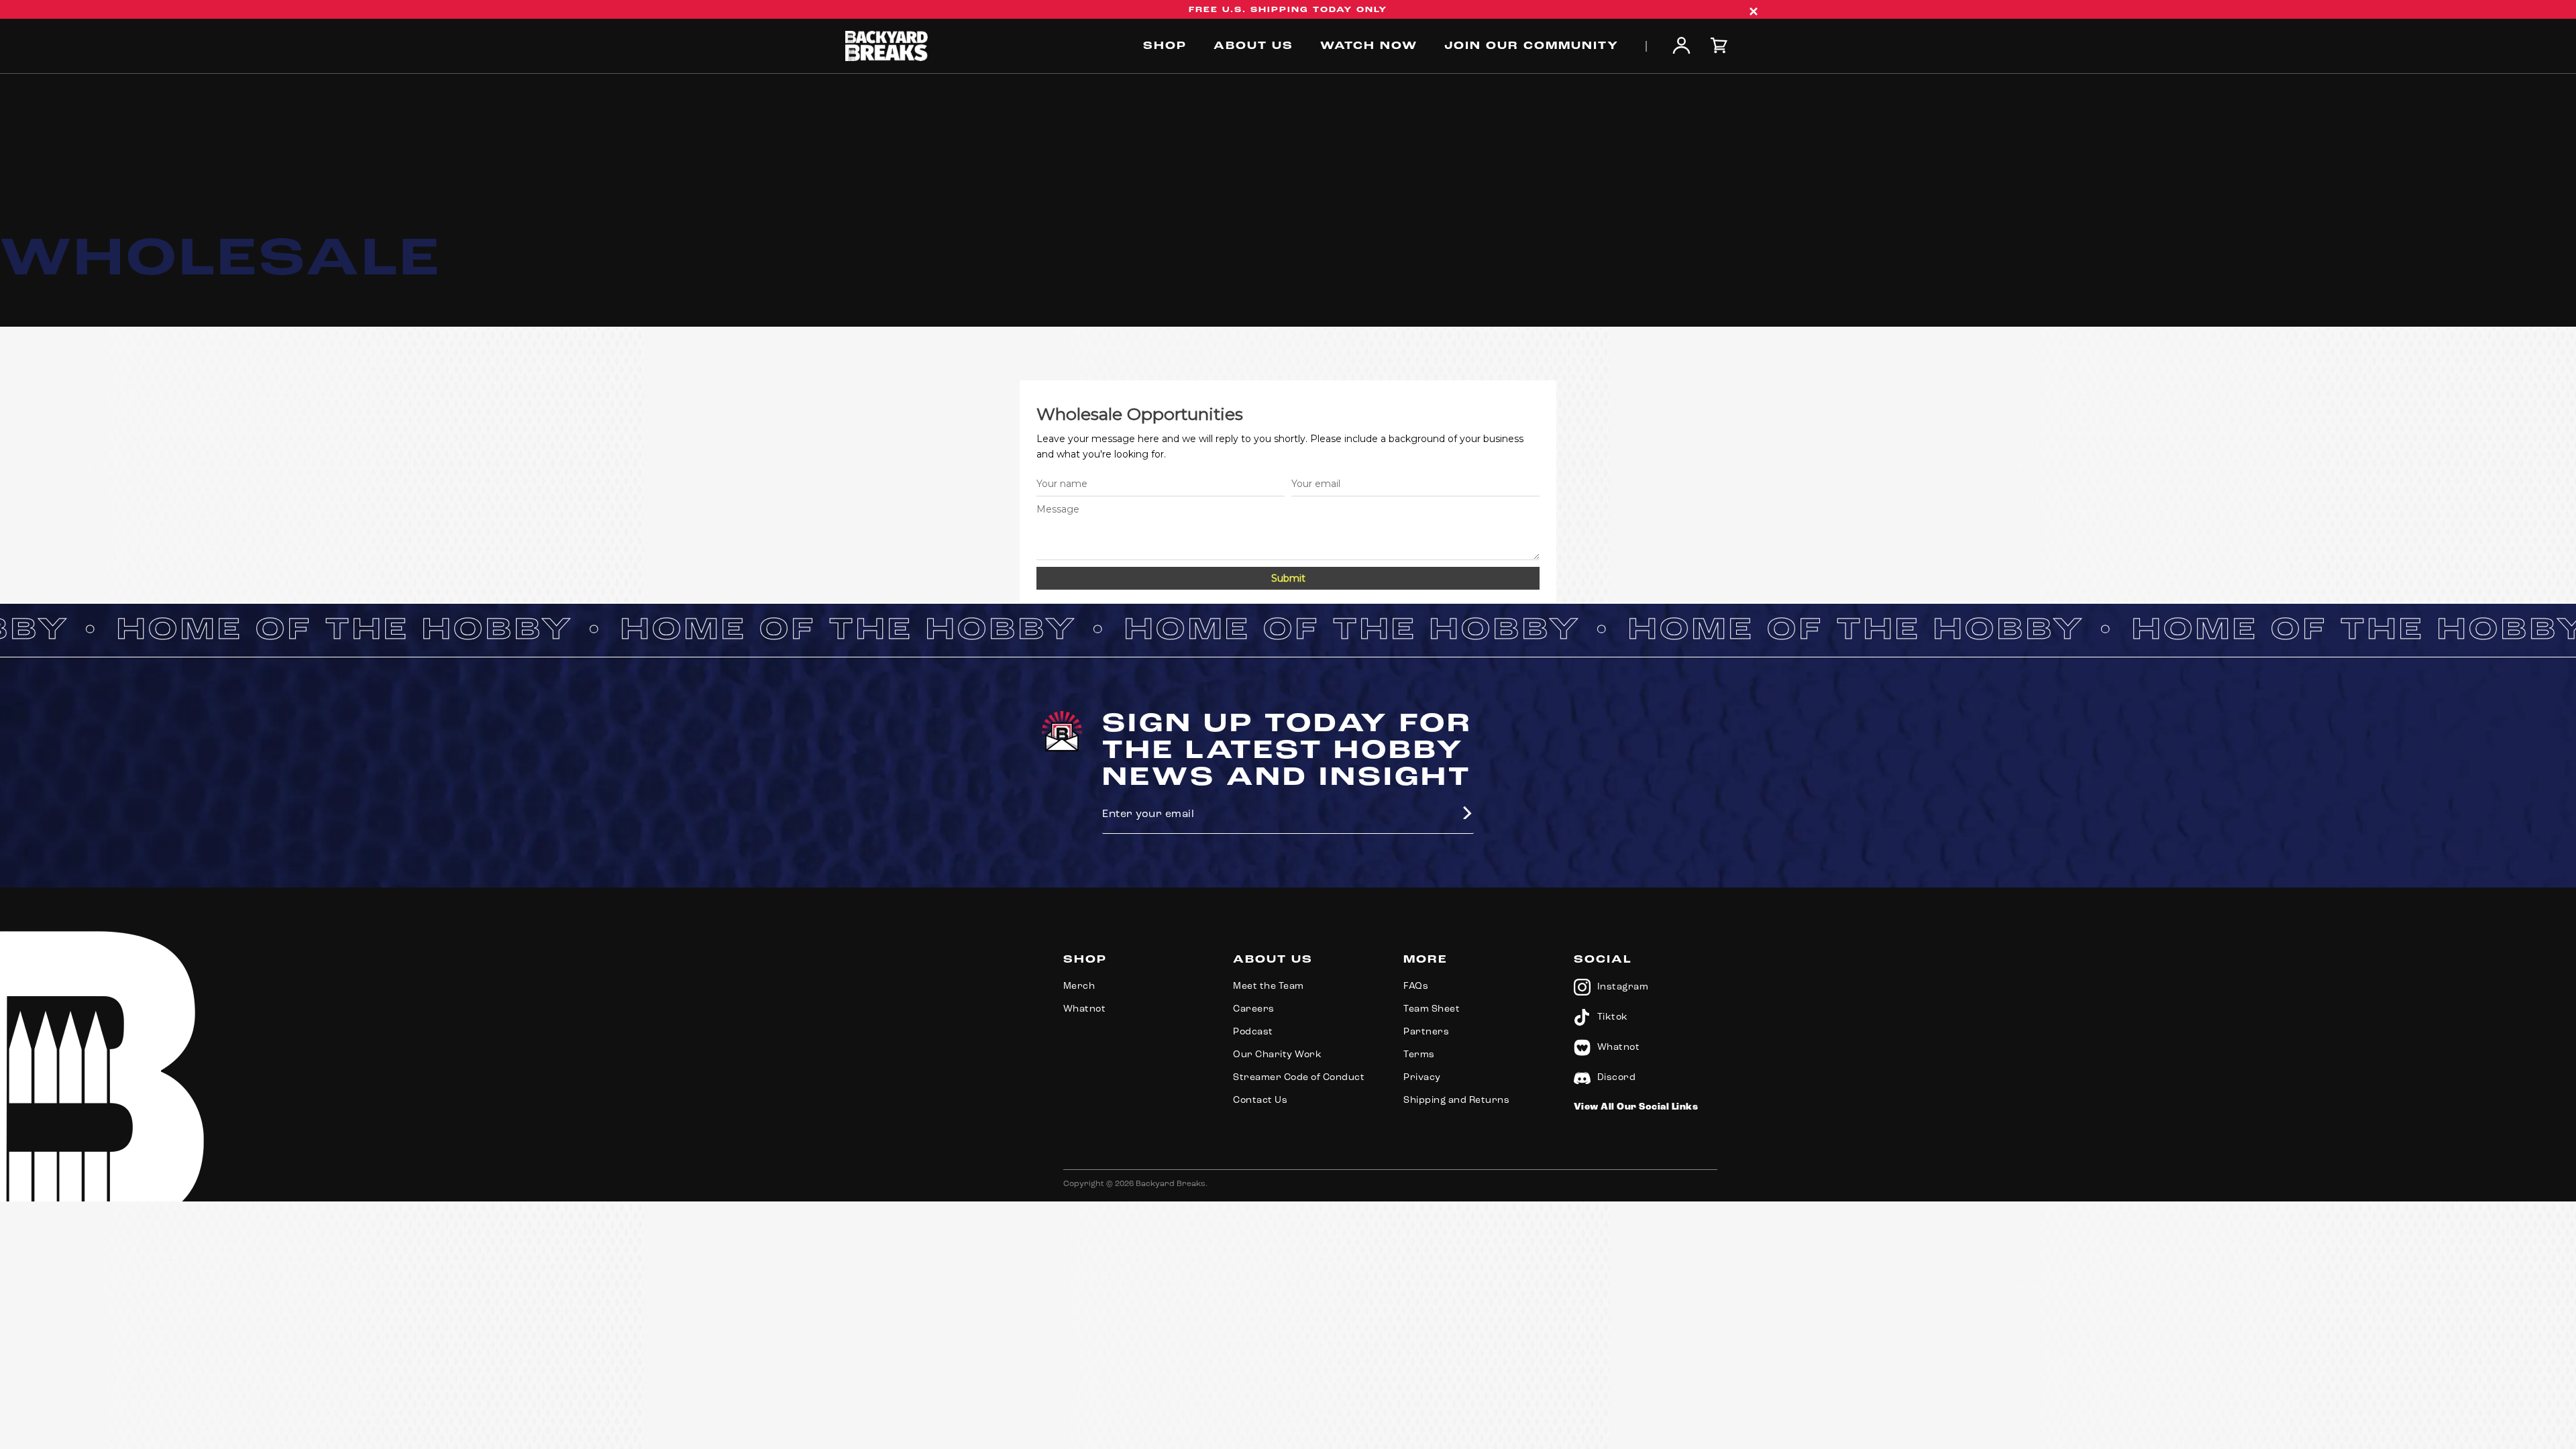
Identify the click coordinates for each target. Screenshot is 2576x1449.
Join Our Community (1532, 46)
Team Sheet (1432, 1009)
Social (1603, 960)
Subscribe (1460, 812)
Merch (1079, 986)
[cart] (1721, 46)
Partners (1426, 1032)
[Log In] (1681, 47)
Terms (1419, 1055)
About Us (1253, 46)
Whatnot (1085, 1009)
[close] (1754, 11)
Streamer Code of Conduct (1299, 1078)
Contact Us (1260, 1101)
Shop (1165, 46)
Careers (1254, 1009)
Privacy (1422, 1078)
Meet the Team (1269, 986)
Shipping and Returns (1456, 1101)
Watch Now (1369, 46)
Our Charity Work (1277, 1055)
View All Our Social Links (1636, 1107)
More (1426, 960)
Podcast (1253, 1032)
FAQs (1416, 986)
